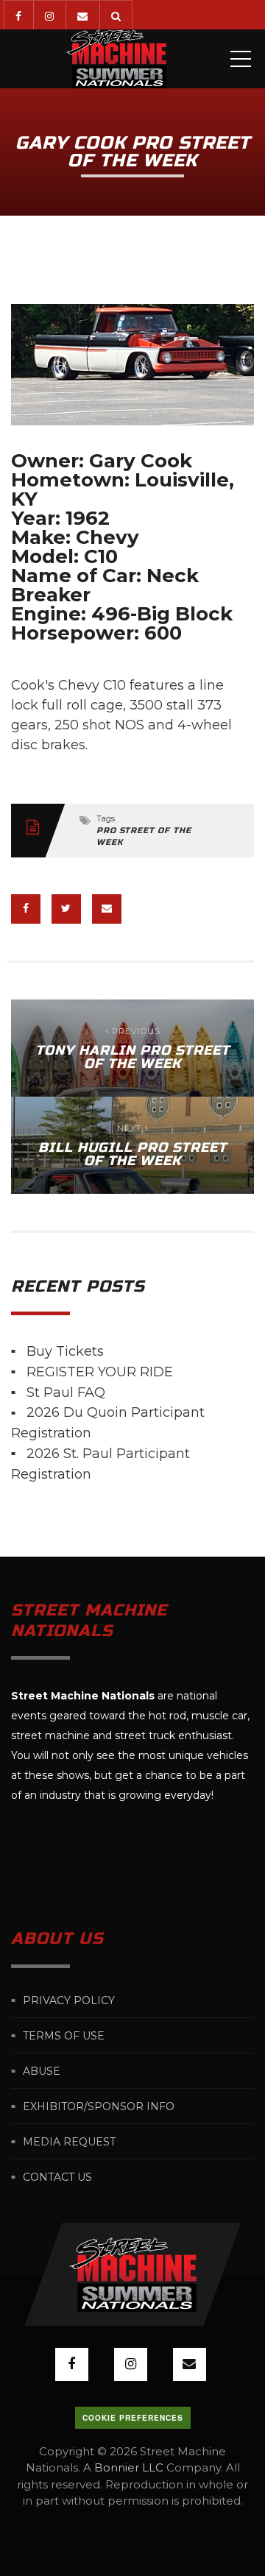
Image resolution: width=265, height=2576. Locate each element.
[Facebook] (18, 15)
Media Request (69, 2142)
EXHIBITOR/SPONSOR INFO (99, 2106)
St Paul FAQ (66, 1392)
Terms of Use (64, 2036)
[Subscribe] (82, 15)
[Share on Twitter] (66, 909)
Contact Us (57, 2177)
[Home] (116, 59)
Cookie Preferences (133, 2418)
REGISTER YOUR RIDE (100, 1372)
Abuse (42, 2071)
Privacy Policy (69, 2000)
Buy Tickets (65, 1351)
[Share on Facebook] (26, 909)
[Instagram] (49, 15)
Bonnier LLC (129, 2467)
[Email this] (107, 909)
